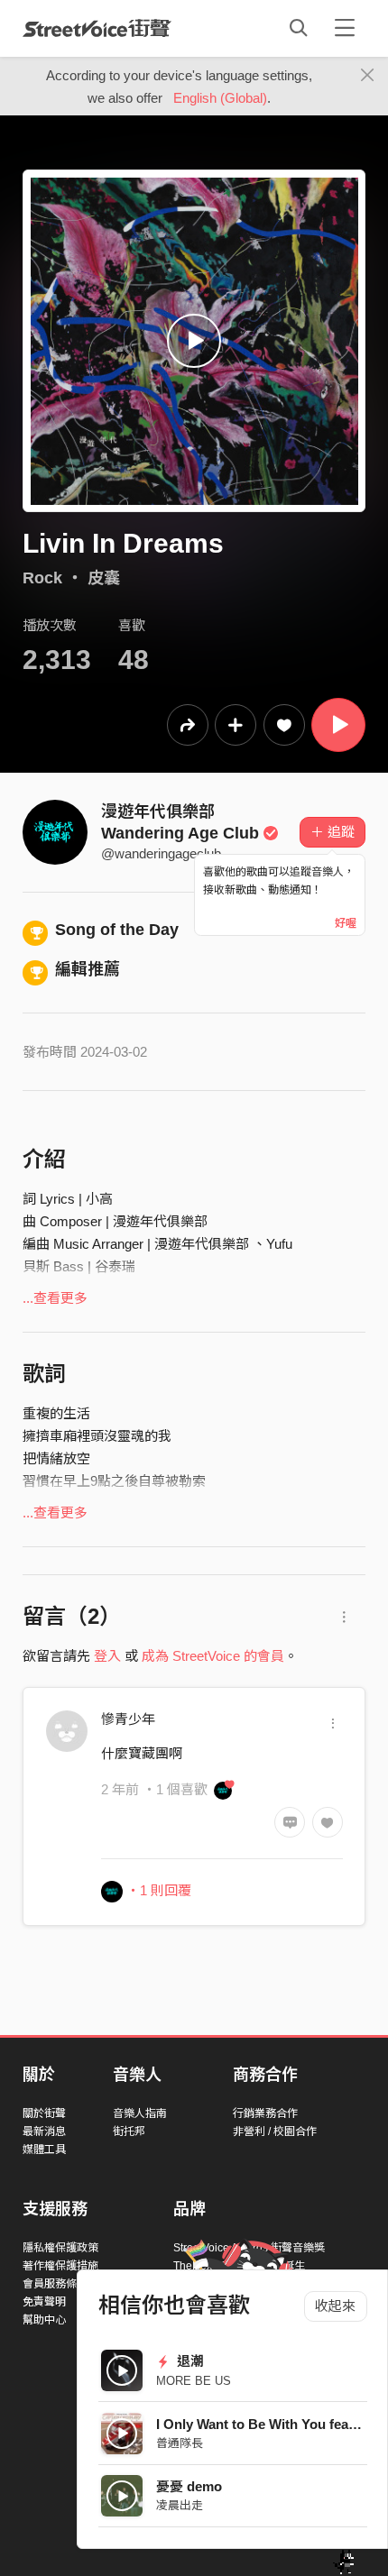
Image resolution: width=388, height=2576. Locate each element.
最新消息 (44, 2131)
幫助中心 (44, 2320)
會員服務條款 (55, 2284)
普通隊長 (180, 2443)
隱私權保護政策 (60, 2248)
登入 (107, 1656)
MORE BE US (194, 2381)
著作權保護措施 (60, 2266)
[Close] (368, 76)
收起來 (335, 2306)
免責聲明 (44, 2302)
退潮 (189, 2361)
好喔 (346, 923)
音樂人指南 (140, 2113)
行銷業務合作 (265, 2113)
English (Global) (220, 98)
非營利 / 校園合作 (275, 2131)
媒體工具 (44, 2150)
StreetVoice (97, 28)
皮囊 (104, 578)
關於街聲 (44, 2113)
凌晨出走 (180, 2505)
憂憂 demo (189, 2486)
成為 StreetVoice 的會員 (213, 1656)
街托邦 (129, 2131)
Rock (42, 578)
